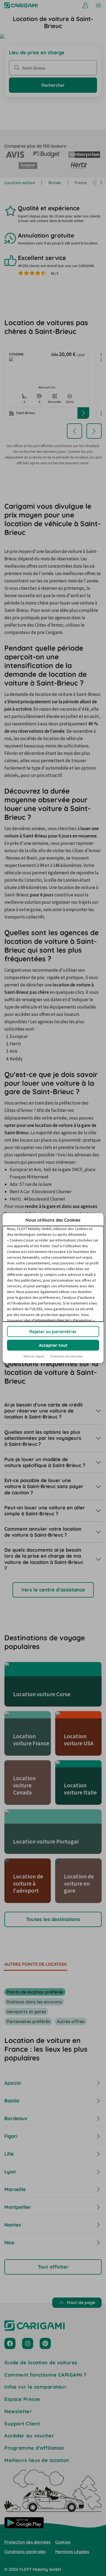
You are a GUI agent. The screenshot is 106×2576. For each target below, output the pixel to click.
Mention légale (34, 1356)
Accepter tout (53, 1345)
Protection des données (67, 1356)
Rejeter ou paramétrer (53, 1332)
